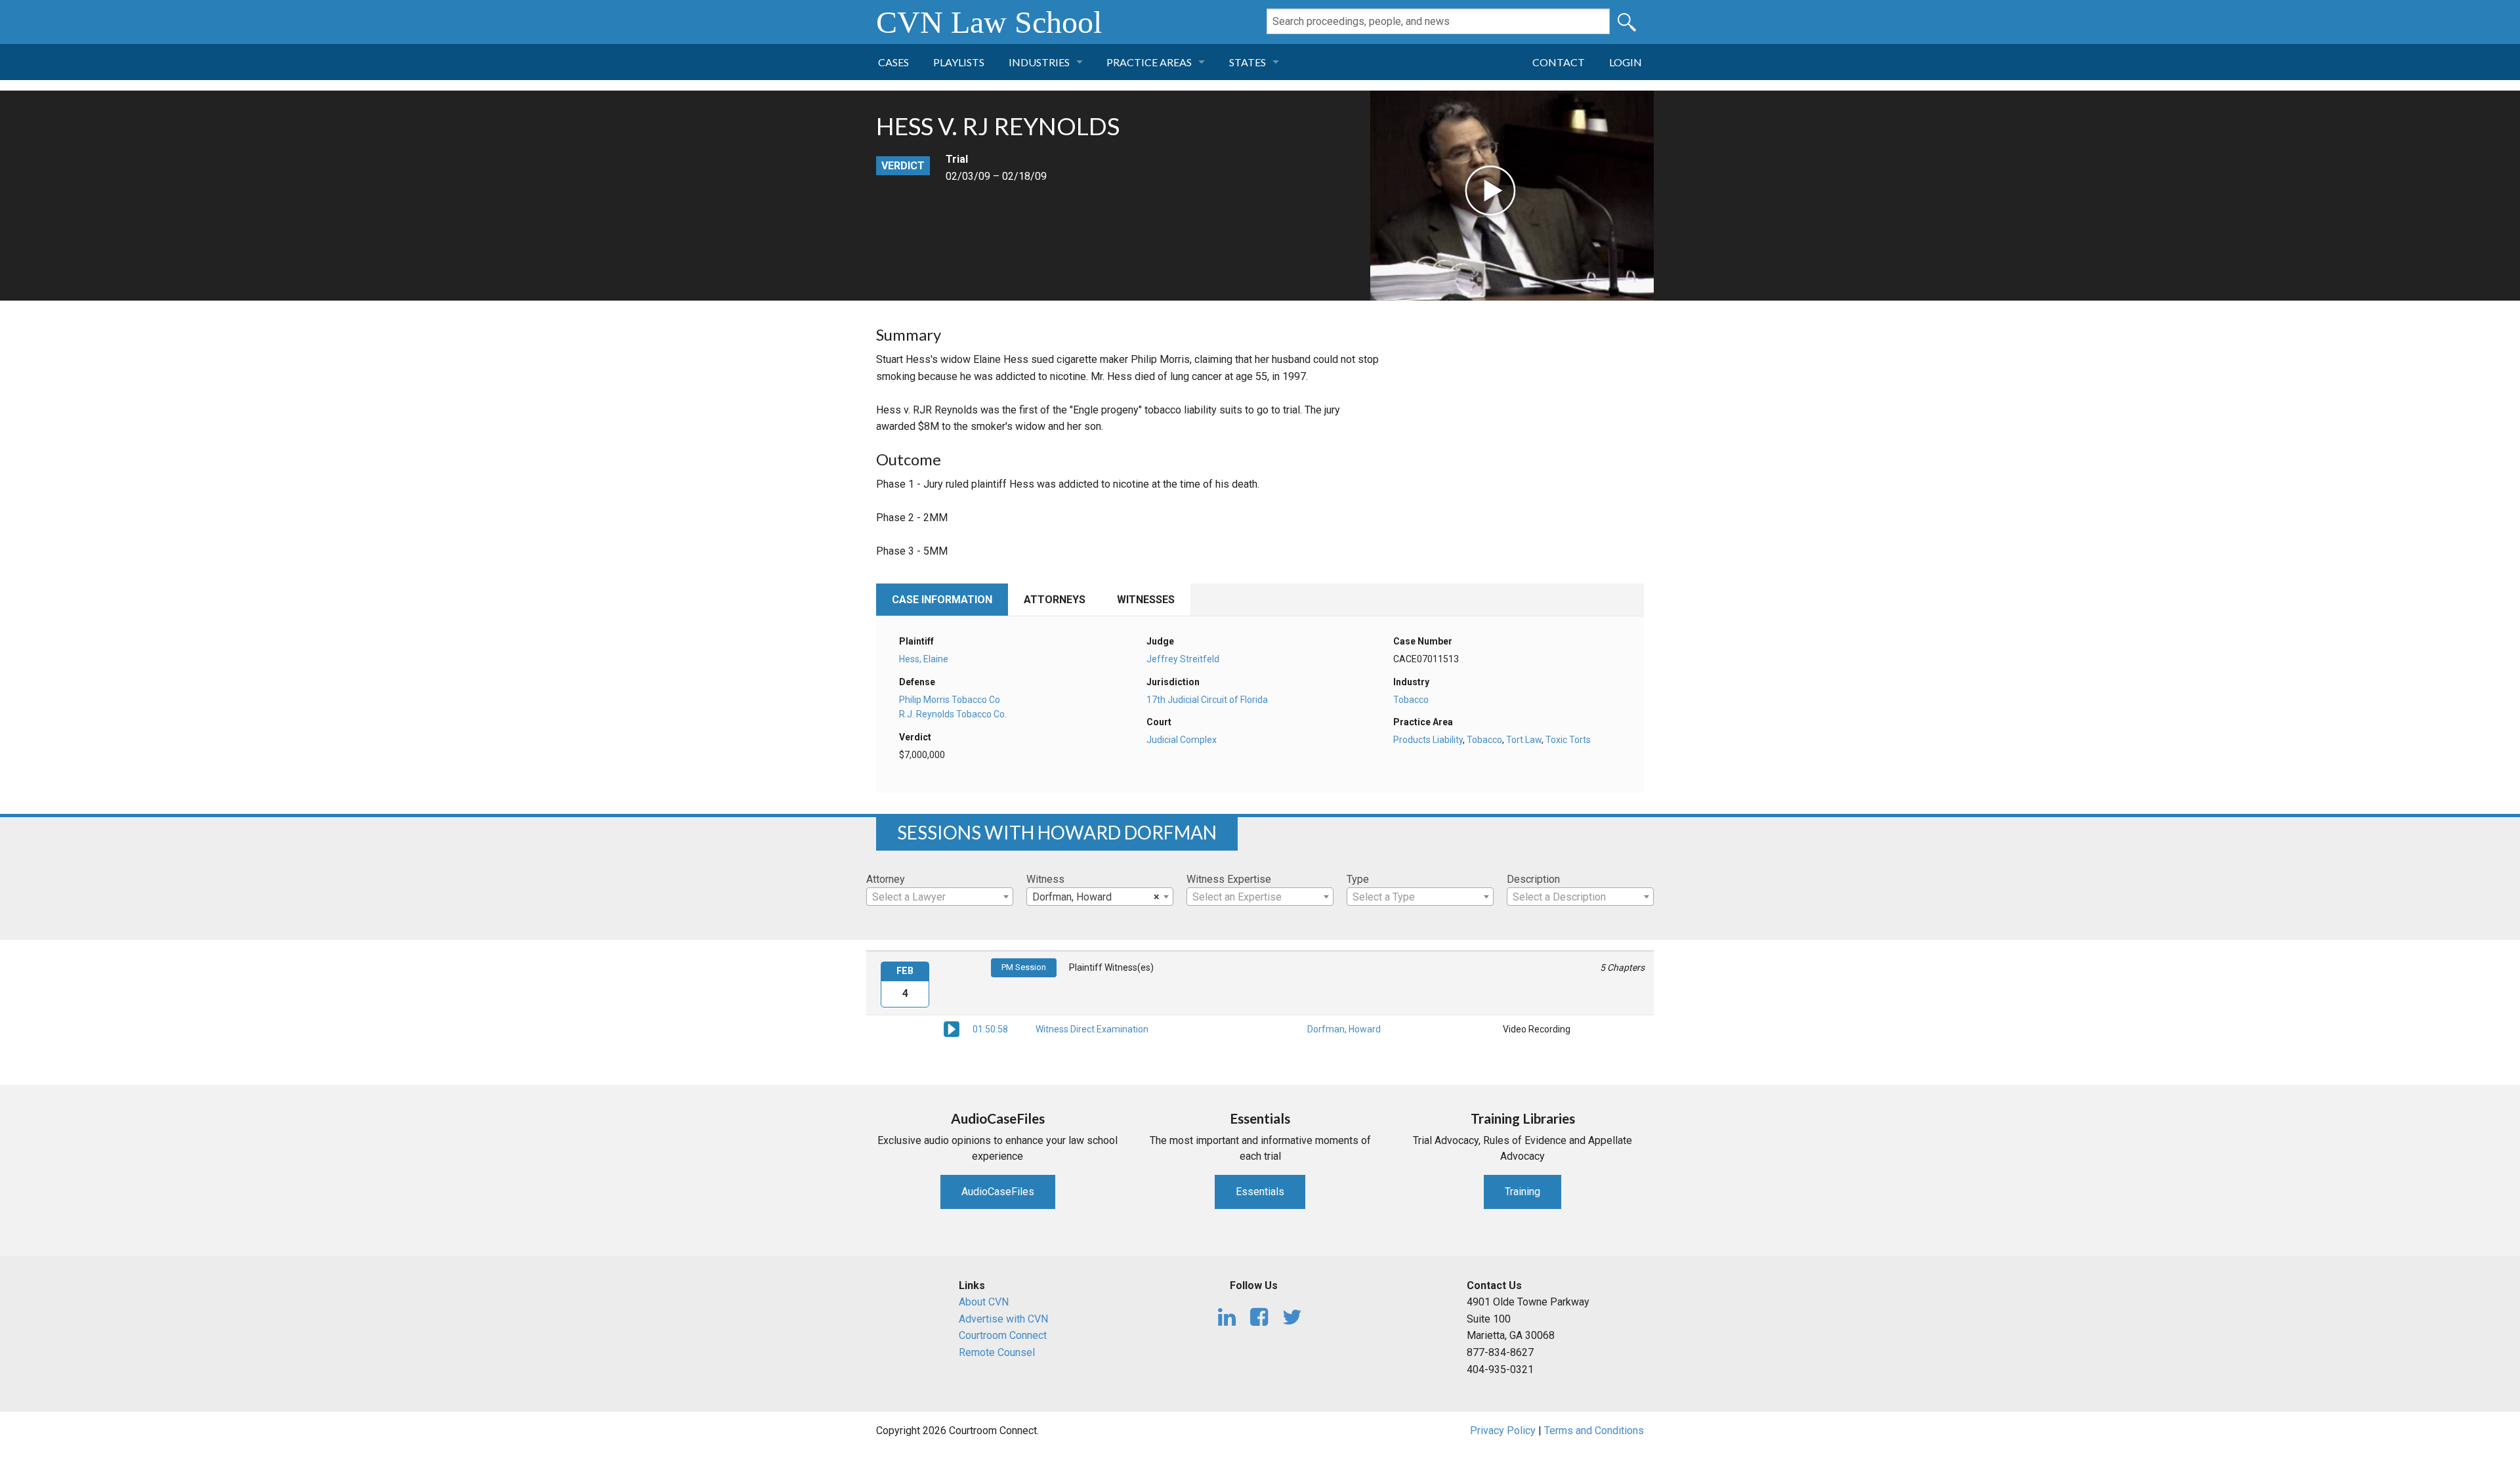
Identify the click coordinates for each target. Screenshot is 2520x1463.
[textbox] (940, 897)
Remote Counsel (997, 1352)
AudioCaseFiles (998, 1192)
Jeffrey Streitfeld (1183, 659)
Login (1626, 62)
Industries (1039, 62)
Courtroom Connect (1003, 1335)
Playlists (959, 62)
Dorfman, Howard (1344, 1029)
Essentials (1260, 1192)
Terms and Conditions (1594, 1431)
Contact (1559, 62)
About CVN (984, 1302)
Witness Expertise (1229, 879)
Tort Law (1524, 740)
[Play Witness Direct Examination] (952, 1028)
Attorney (886, 879)
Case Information (942, 600)
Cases (893, 62)
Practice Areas (1149, 62)
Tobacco (1411, 700)
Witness (1045, 879)
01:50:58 (990, 1029)
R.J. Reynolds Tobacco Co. (953, 714)
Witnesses (1146, 600)
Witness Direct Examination (1092, 1029)
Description (1533, 879)
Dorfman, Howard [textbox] (1096, 897)
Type (1358, 879)
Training (1522, 1192)
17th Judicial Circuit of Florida (1207, 700)
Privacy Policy (1503, 1431)
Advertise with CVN (1003, 1319)
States (1248, 62)
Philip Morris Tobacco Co (950, 700)
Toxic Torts (1568, 740)
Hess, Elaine (924, 659)
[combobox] (940, 897)
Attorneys (1055, 600)
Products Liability (1428, 740)
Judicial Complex (1182, 740)
